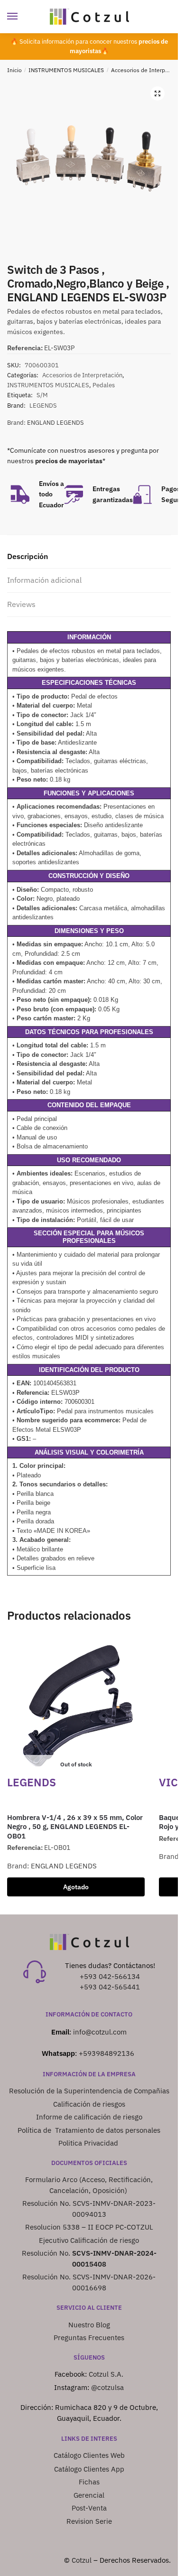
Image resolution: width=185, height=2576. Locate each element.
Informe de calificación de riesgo (89, 2117)
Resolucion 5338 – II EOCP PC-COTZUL (89, 2227)
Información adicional (44, 580)
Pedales (104, 385)
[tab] (89, 557)
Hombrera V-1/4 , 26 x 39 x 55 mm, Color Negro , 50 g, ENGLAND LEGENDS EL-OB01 (75, 1827)
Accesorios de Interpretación (82, 375)
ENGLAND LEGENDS (55, 423)
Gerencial (89, 2495)
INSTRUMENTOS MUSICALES (66, 70)
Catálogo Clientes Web (89, 2455)
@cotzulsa (107, 2387)
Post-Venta (89, 2508)
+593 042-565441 (110, 1987)
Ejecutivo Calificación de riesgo (89, 2240)
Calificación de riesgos (89, 2104)
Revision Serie (89, 2521)
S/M (42, 395)
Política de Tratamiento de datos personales (89, 2130)
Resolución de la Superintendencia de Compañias (89, 2091)
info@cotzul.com (100, 2032)
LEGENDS (43, 406)
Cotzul (82, 2560)
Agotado (76, 1887)
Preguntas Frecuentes (89, 2338)
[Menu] (21, 17)
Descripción (28, 556)
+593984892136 (106, 2053)
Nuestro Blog (89, 2325)
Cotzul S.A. (106, 2374)
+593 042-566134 (110, 1976)
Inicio (14, 70)
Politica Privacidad (89, 2143)
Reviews (21, 604)
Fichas (89, 2482)
